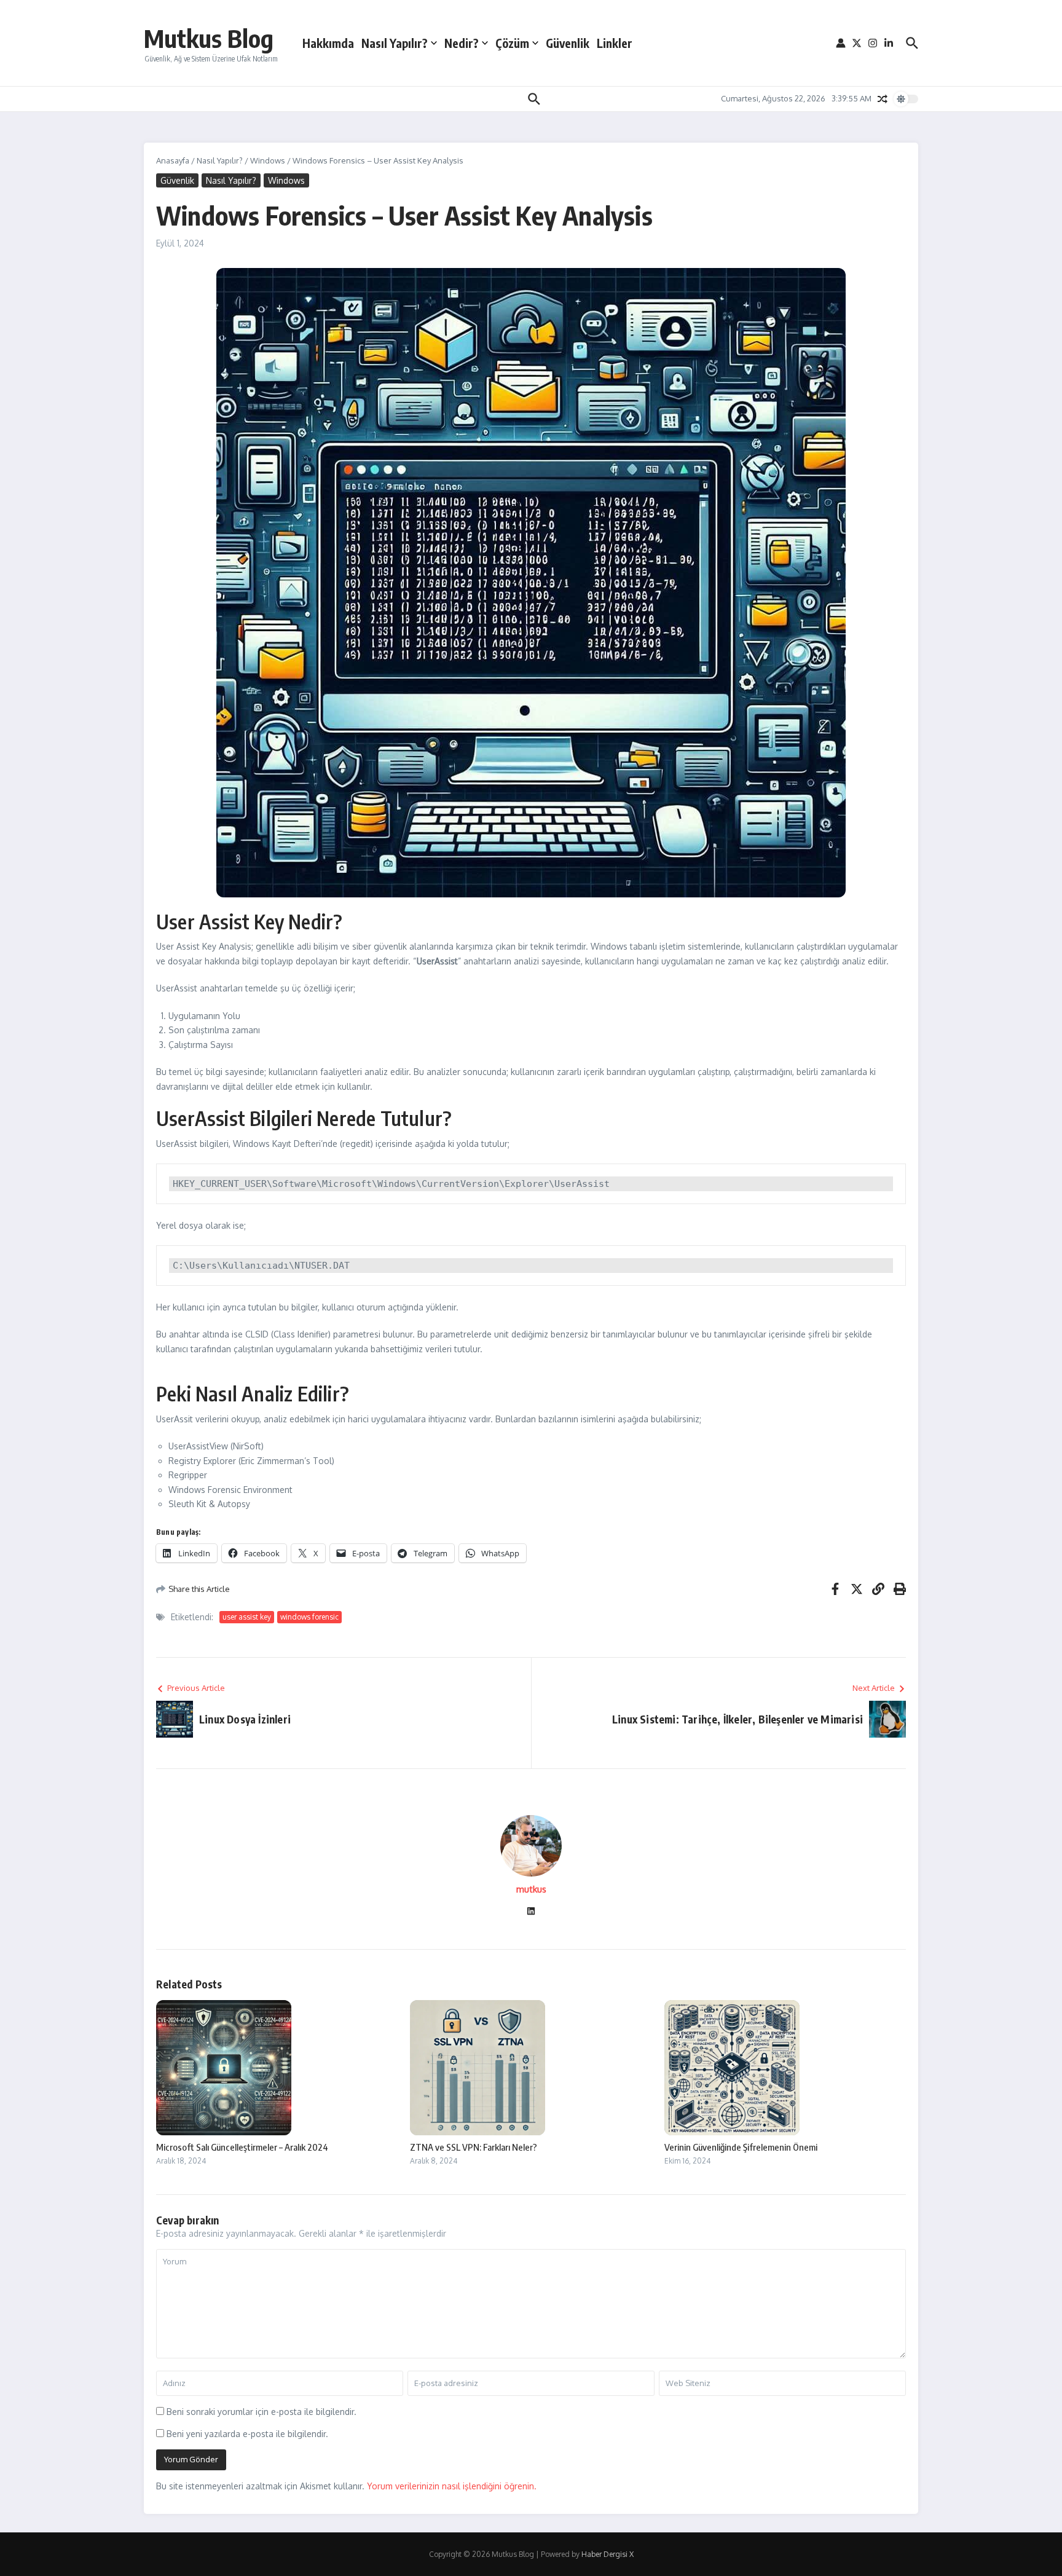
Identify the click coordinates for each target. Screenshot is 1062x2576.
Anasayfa (173, 160)
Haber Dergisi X (608, 2554)
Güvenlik (568, 43)
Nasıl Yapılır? (395, 43)
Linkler (615, 43)
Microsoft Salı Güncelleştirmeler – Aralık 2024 (242, 2147)
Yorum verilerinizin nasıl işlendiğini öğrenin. (452, 2486)
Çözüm (512, 43)
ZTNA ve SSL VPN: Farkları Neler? (474, 2147)
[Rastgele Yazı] (883, 99)
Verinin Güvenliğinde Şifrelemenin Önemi (741, 2147)
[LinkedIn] (531, 1912)
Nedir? (462, 43)
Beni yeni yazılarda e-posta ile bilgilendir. (247, 2434)
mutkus (531, 1889)
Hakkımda (328, 43)
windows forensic (309, 1617)
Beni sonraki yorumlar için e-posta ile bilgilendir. (262, 2412)
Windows (268, 160)
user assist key (247, 1617)
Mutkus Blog (209, 38)
